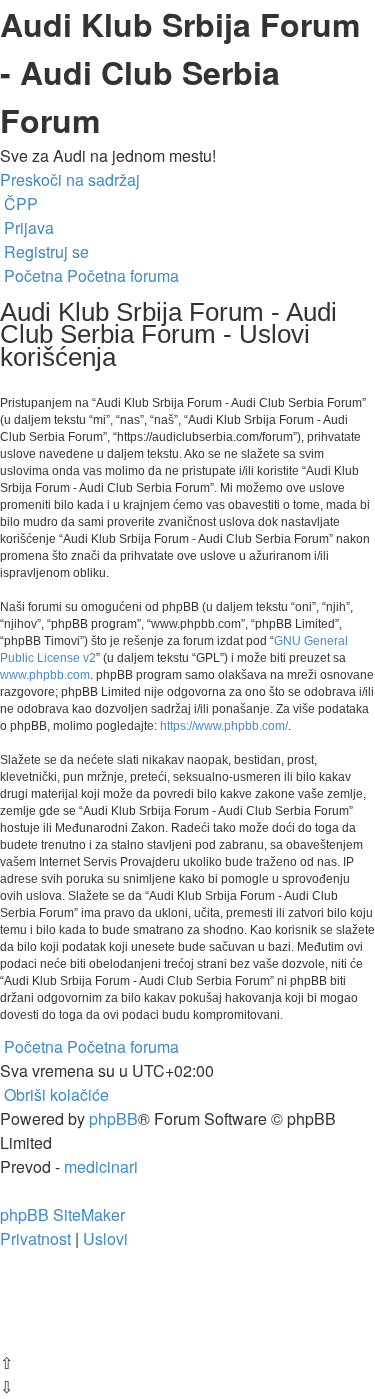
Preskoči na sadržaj (70, 179)
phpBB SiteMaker (62, 1214)
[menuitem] (19, 203)
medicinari (101, 1166)
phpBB (113, 1118)
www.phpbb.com (45, 675)
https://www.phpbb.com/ (224, 726)
